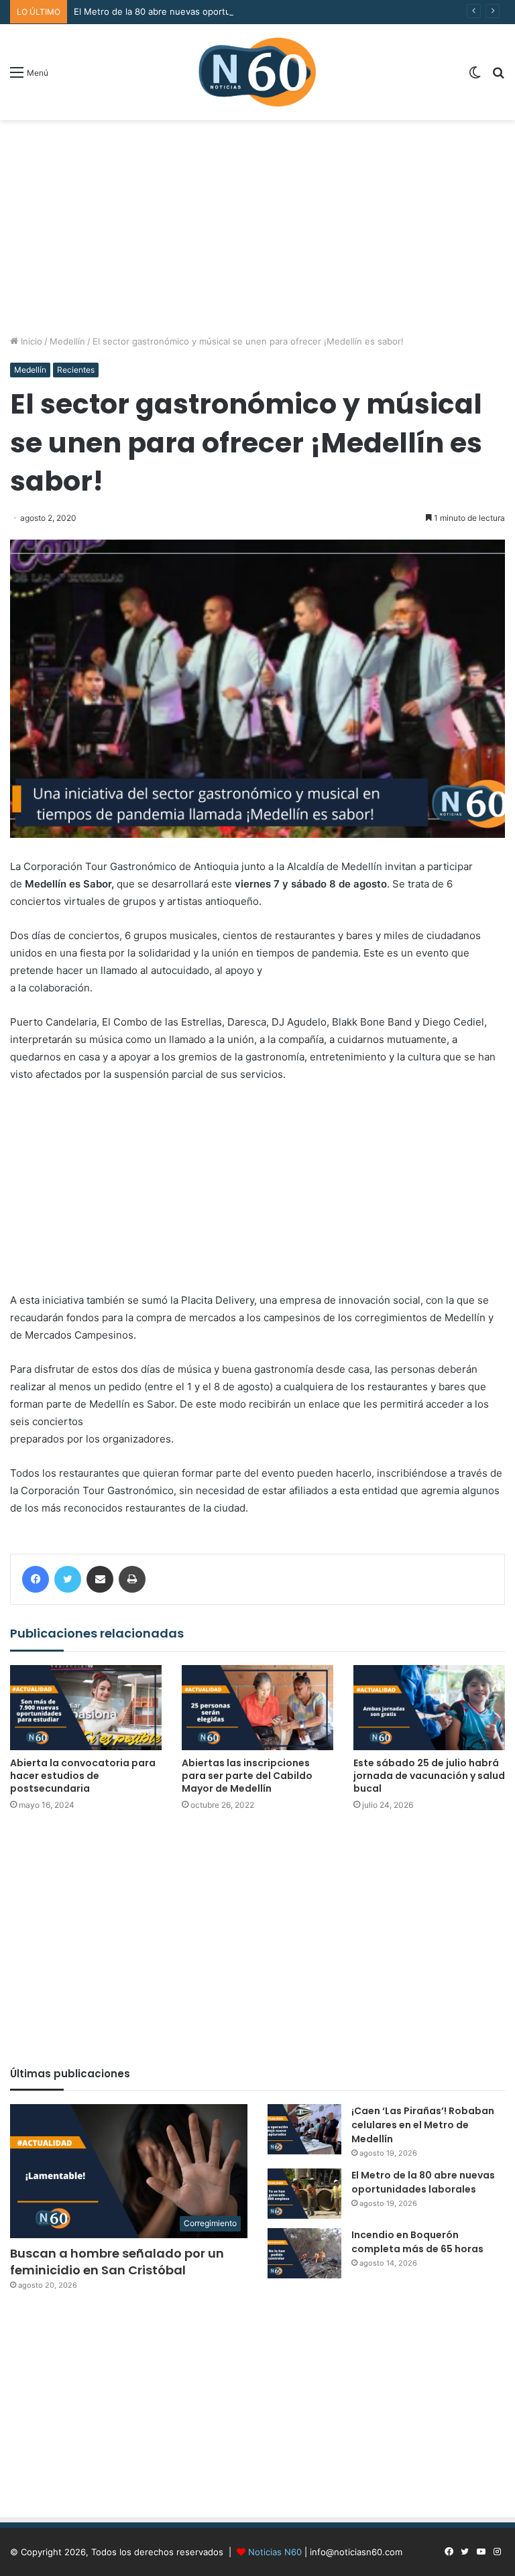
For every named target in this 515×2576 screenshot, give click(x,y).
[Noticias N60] (257, 72)
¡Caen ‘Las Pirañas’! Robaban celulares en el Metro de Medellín (423, 2125)
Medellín (67, 341)
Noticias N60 (275, 2552)
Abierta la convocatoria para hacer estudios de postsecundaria (83, 1776)
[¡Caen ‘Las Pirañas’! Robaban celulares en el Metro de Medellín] (304, 2129)
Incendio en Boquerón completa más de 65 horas (417, 2242)
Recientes (76, 370)
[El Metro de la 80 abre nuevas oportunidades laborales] (304, 2194)
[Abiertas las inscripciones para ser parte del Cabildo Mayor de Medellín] (257, 1708)
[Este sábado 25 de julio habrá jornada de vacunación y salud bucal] (429, 1708)
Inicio (30, 341)
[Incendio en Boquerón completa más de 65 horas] (304, 2253)
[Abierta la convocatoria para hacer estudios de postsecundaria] (86, 1708)
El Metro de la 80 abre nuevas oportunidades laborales (189, 11)
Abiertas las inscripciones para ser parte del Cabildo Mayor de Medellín (247, 1776)
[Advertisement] (257, 227)
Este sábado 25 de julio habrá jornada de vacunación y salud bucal (429, 1776)
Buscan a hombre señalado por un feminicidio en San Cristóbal (117, 2262)
